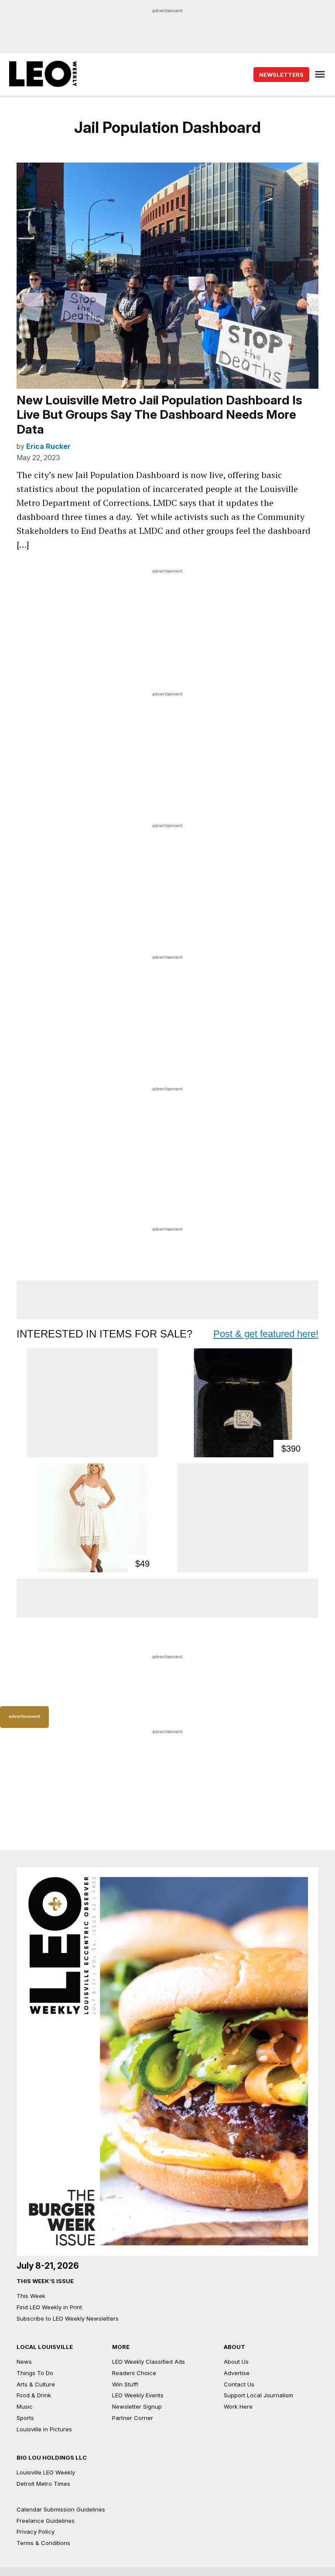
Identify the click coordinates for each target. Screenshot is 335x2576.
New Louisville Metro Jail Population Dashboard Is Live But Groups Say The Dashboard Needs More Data (159, 415)
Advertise (237, 2373)
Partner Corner (133, 2418)
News (24, 2362)
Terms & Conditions (43, 2543)
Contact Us (239, 2384)
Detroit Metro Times (43, 2484)
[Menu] (321, 74)
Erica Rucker (48, 446)
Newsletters (281, 75)
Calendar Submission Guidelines (61, 2509)
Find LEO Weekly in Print (49, 2307)
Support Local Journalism (258, 2395)
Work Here (238, 2406)
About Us (236, 2362)
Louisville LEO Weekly (46, 2472)
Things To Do (35, 2373)
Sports (25, 2418)
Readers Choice (134, 2373)
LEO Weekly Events (138, 2395)
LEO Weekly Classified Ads (149, 2362)
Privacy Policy (36, 2532)
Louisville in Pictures (44, 2429)
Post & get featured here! (266, 1334)
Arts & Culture (36, 2384)
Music (25, 2406)
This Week (31, 2296)
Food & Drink (34, 2395)
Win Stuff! (125, 2384)
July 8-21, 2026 (48, 2266)
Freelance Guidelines (46, 2521)
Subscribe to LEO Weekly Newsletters (68, 2318)
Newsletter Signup (137, 2406)
